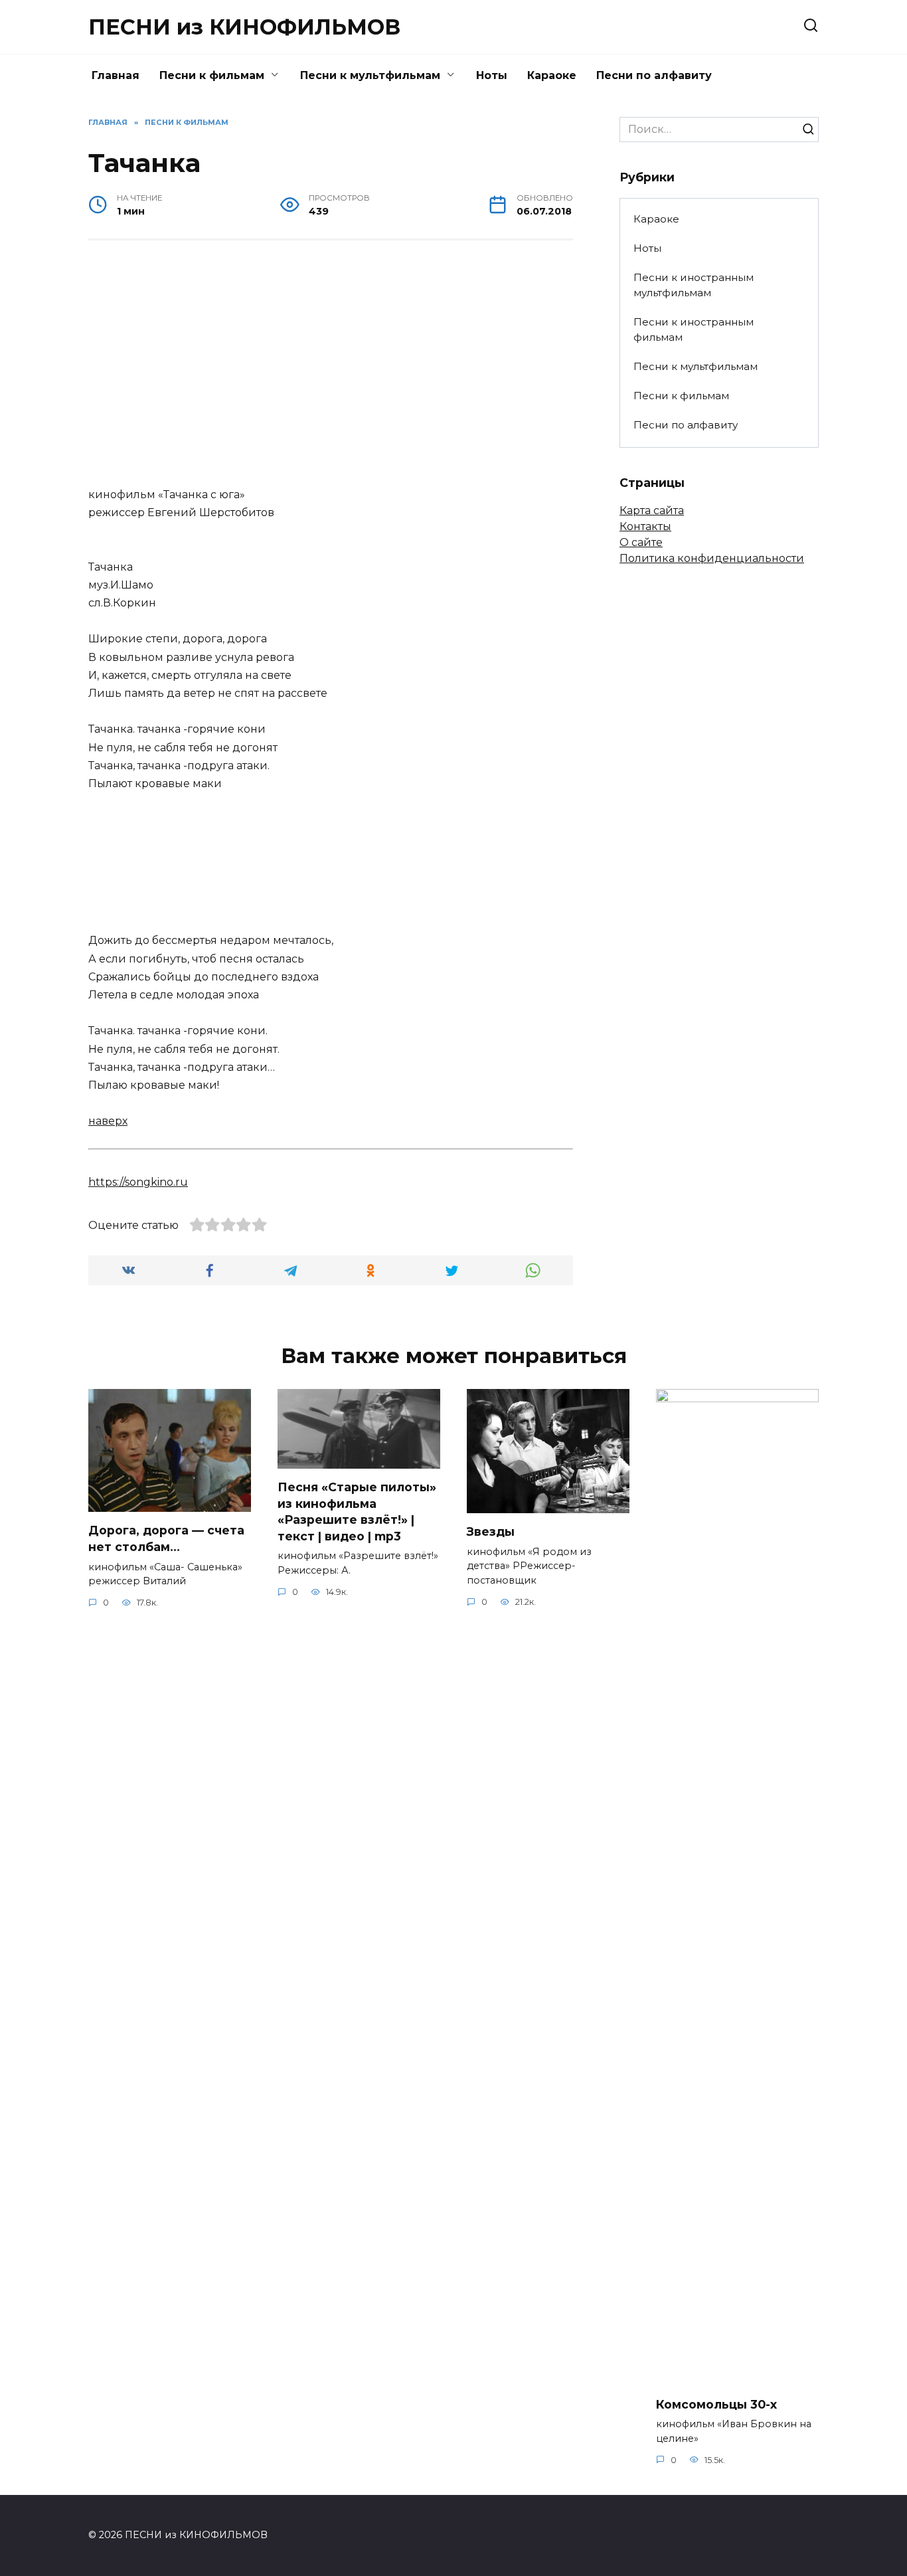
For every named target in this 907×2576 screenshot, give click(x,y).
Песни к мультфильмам (370, 75)
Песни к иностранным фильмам (694, 329)
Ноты (492, 75)
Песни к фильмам (212, 75)
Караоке (552, 75)
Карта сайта (652, 510)
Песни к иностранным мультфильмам (694, 285)
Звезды (491, 1531)
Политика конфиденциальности (712, 558)
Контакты (645, 526)
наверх (108, 1121)
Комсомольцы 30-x (716, 2404)
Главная (116, 75)
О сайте (641, 542)
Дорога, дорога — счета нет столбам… (166, 1538)
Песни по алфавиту (654, 75)
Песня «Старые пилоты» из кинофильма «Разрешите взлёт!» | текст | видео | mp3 (357, 1512)
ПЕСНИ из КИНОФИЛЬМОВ (244, 27)
